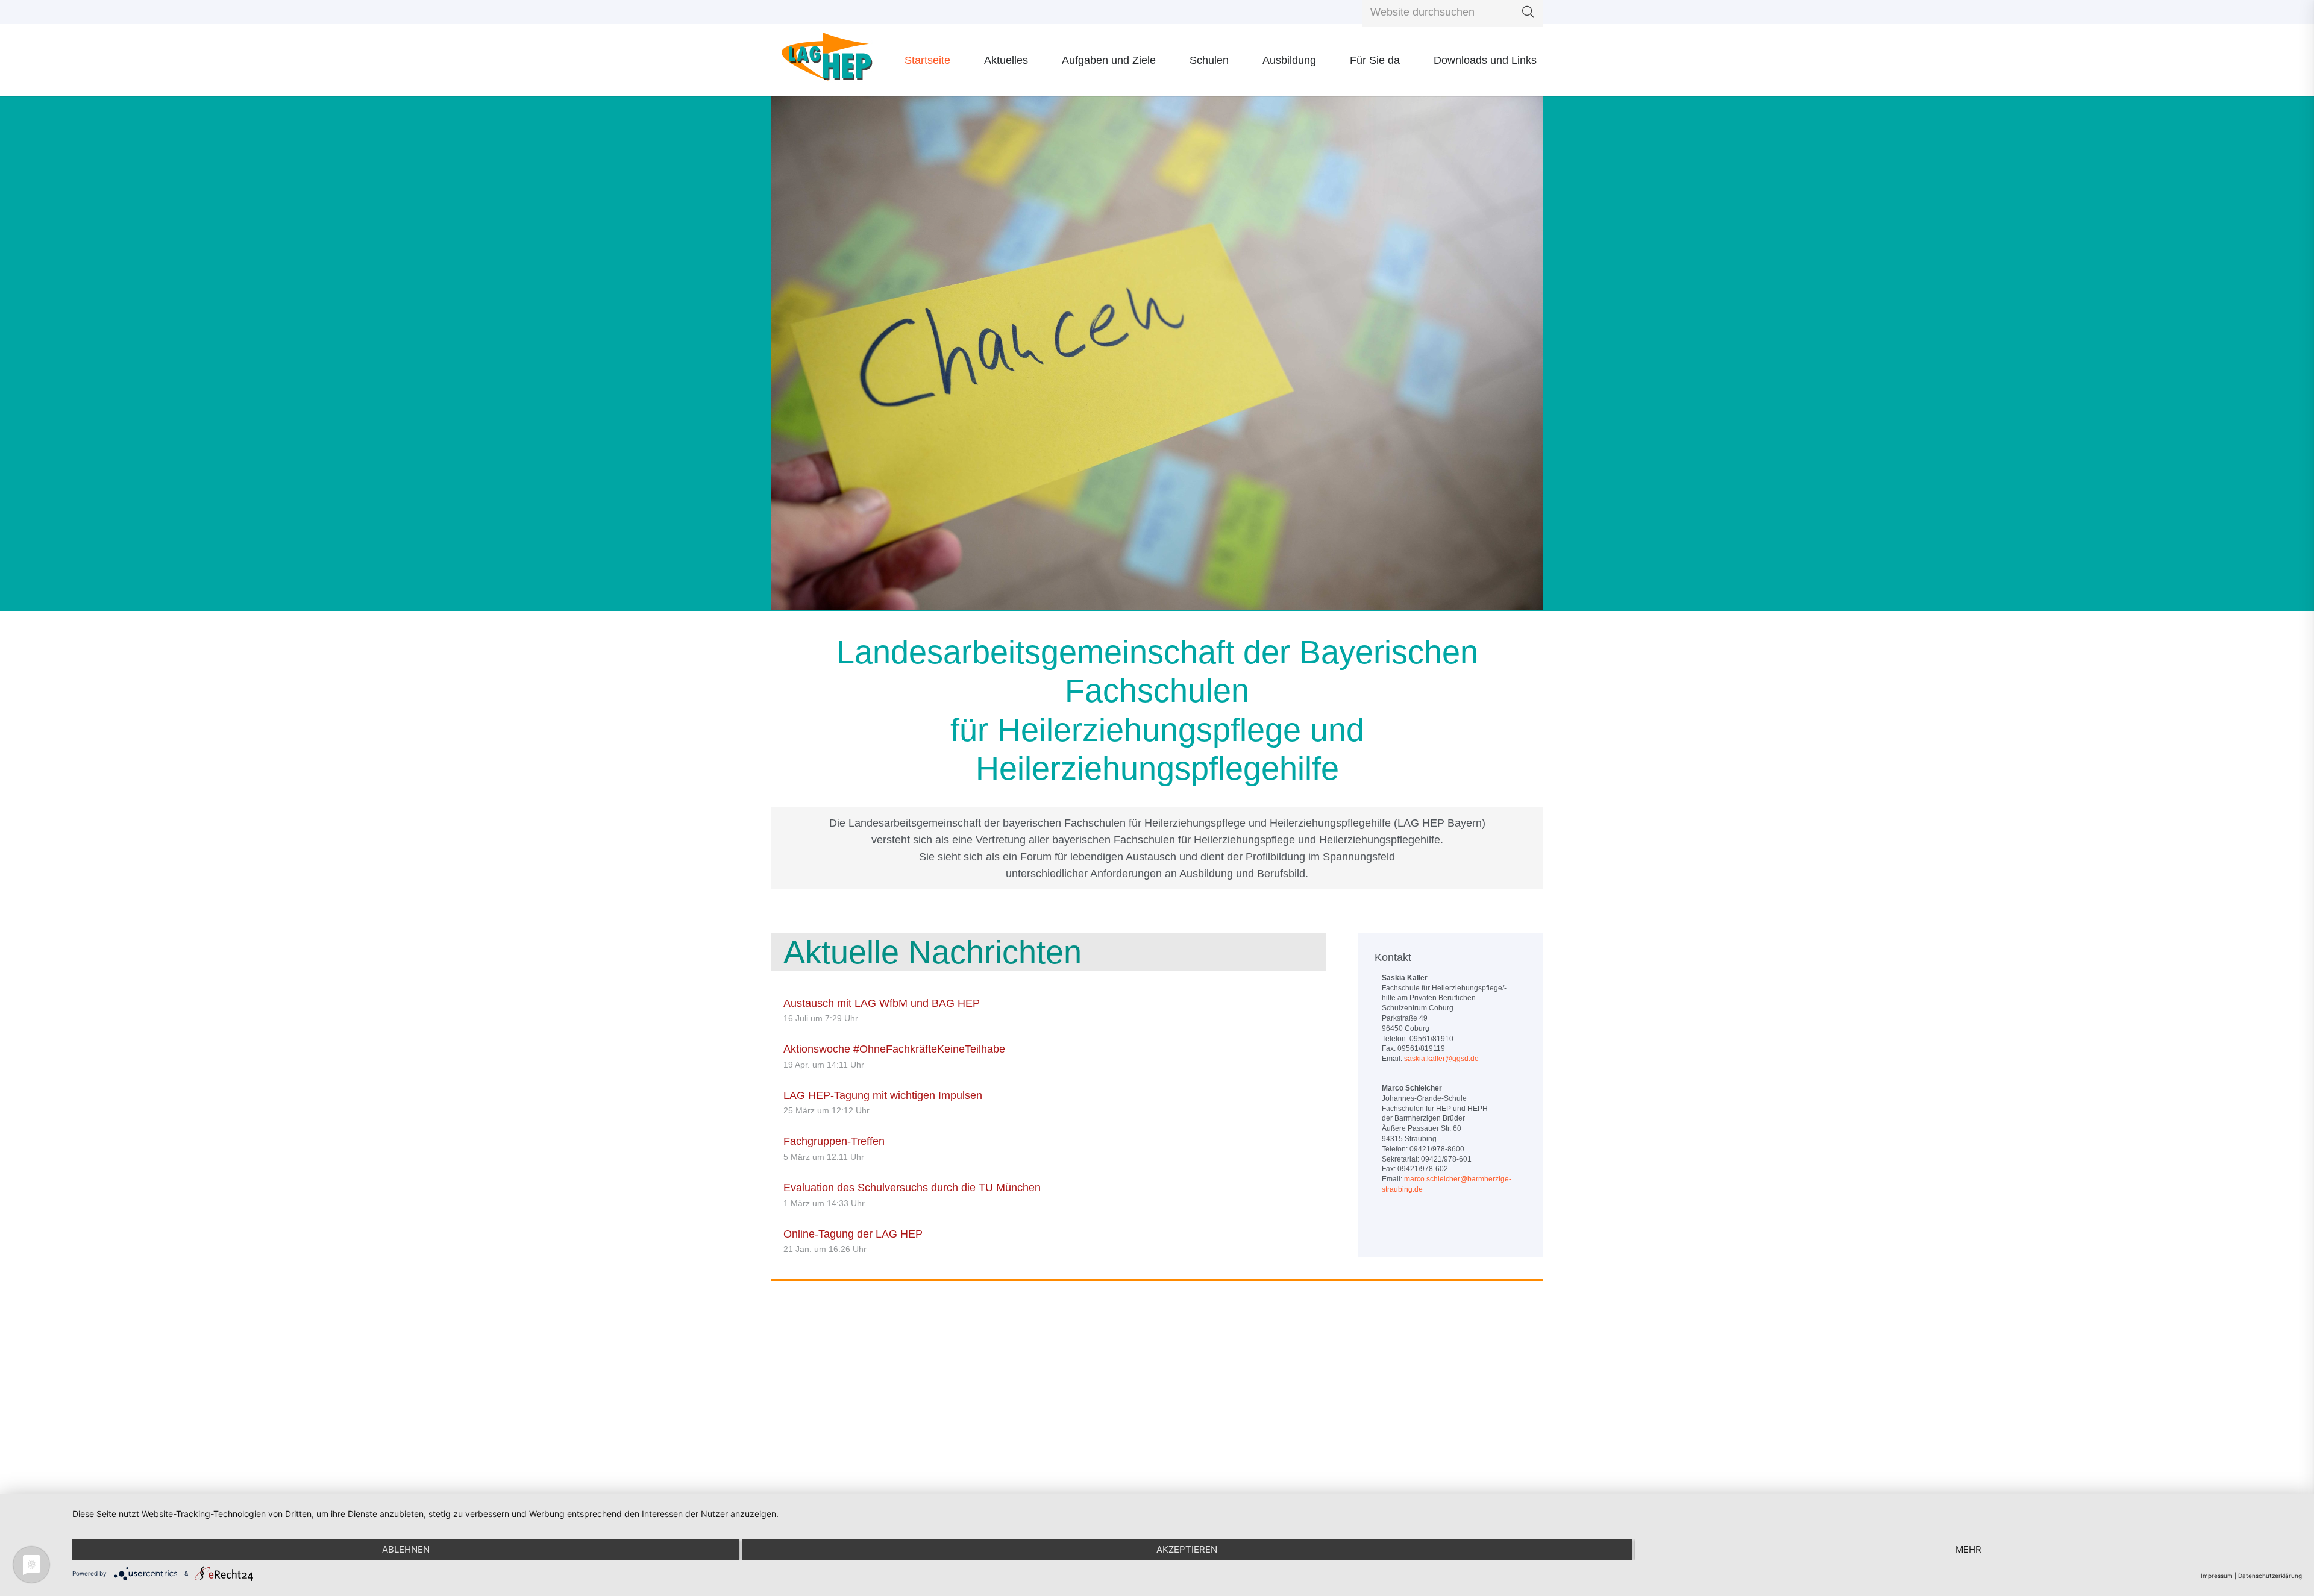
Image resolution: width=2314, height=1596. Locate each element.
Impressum (2217, 1576)
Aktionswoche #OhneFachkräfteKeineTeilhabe (894, 1049)
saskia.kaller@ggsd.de (1441, 1059)
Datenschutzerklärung (2270, 1576)
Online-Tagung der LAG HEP (853, 1234)
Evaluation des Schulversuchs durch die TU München (912, 1188)
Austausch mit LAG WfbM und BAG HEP (882, 1003)
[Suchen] (1528, 12)
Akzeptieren (1187, 1549)
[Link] (827, 61)
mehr (1968, 1549)
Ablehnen (406, 1549)
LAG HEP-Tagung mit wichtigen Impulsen (883, 1095)
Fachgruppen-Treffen (834, 1141)
